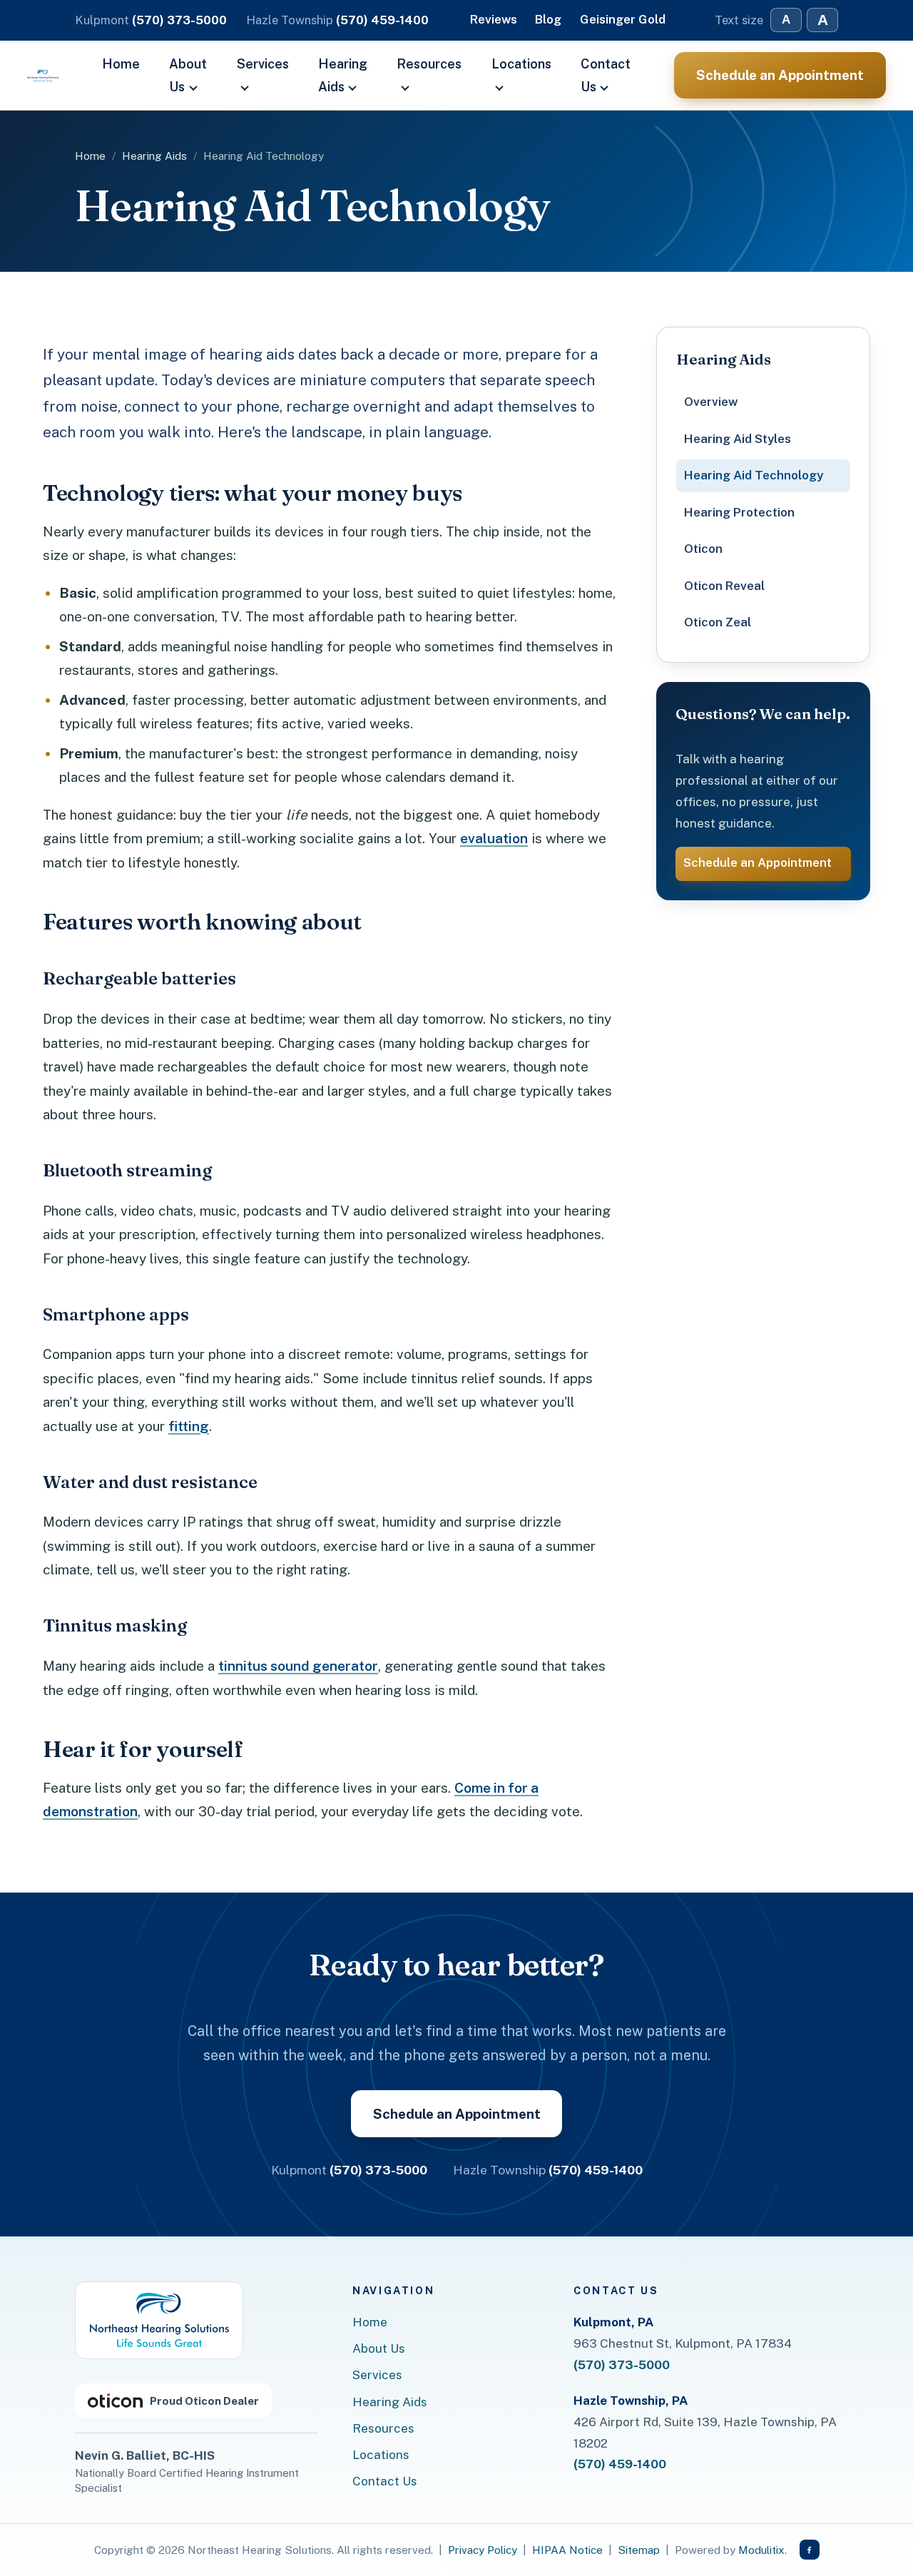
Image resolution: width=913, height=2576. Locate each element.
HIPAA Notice (567, 2550)
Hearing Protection (739, 512)
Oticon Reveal (724, 586)
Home (121, 64)
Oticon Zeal (718, 622)
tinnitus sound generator (298, 1666)
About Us (188, 75)
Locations (521, 64)
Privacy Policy (483, 2550)
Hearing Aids (343, 75)
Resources (429, 64)
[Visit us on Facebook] (810, 2550)
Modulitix (761, 2550)
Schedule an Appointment (780, 75)
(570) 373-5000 (179, 20)
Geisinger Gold (623, 19)
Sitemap (639, 2550)
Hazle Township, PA (631, 2401)
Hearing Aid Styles (738, 439)
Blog (548, 19)
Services (263, 64)
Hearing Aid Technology (754, 475)
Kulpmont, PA (613, 2322)
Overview (711, 402)
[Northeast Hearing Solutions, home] (159, 2320)
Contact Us (606, 75)
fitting (189, 1426)
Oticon (703, 549)
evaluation (494, 838)
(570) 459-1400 (382, 20)
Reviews (494, 19)
